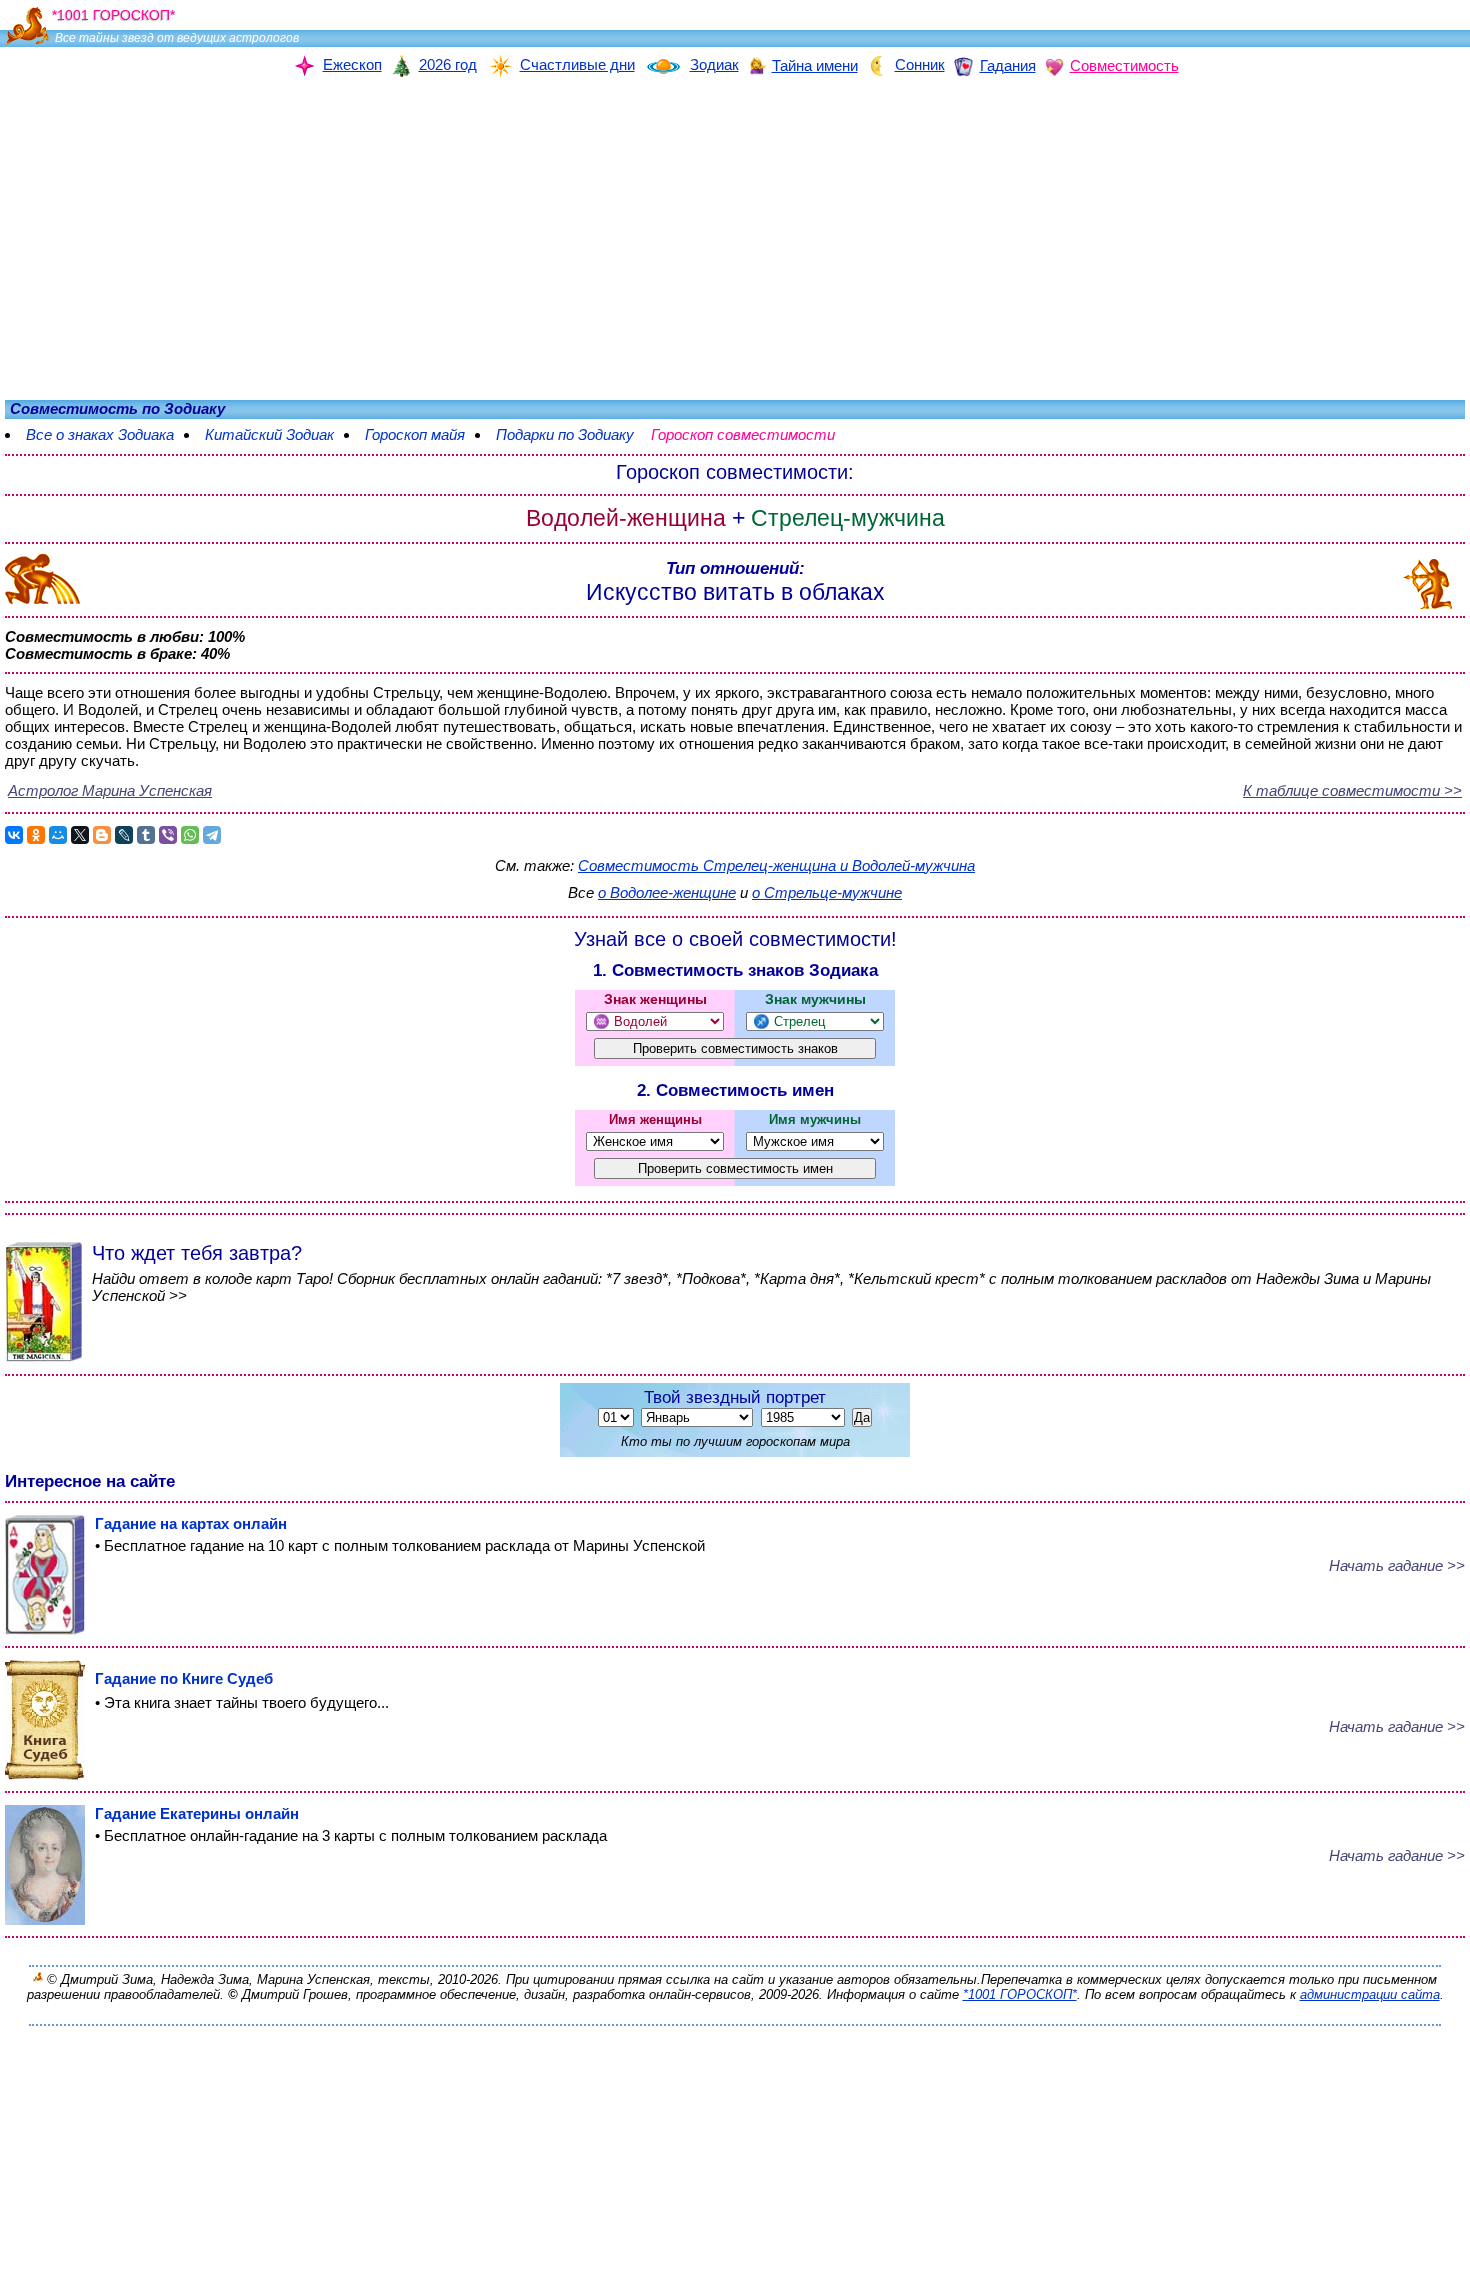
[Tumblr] (146, 835)
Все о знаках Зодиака (100, 434)
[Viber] (168, 835)
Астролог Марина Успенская (110, 790)
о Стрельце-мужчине (827, 892)
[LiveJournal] (124, 835)
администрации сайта (1370, 1994)
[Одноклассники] (36, 835)
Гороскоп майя (415, 434)
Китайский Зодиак (269, 434)
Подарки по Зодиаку (565, 434)
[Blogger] (102, 835)
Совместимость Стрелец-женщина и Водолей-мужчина (776, 865)
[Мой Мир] (58, 835)
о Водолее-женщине (667, 892)
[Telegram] (212, 835)
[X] (80, 835)
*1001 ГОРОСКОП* (1020, 1994)
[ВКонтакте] (14, 835)
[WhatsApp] (190, 835)
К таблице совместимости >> (1352, 790)
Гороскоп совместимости (753, 434)
